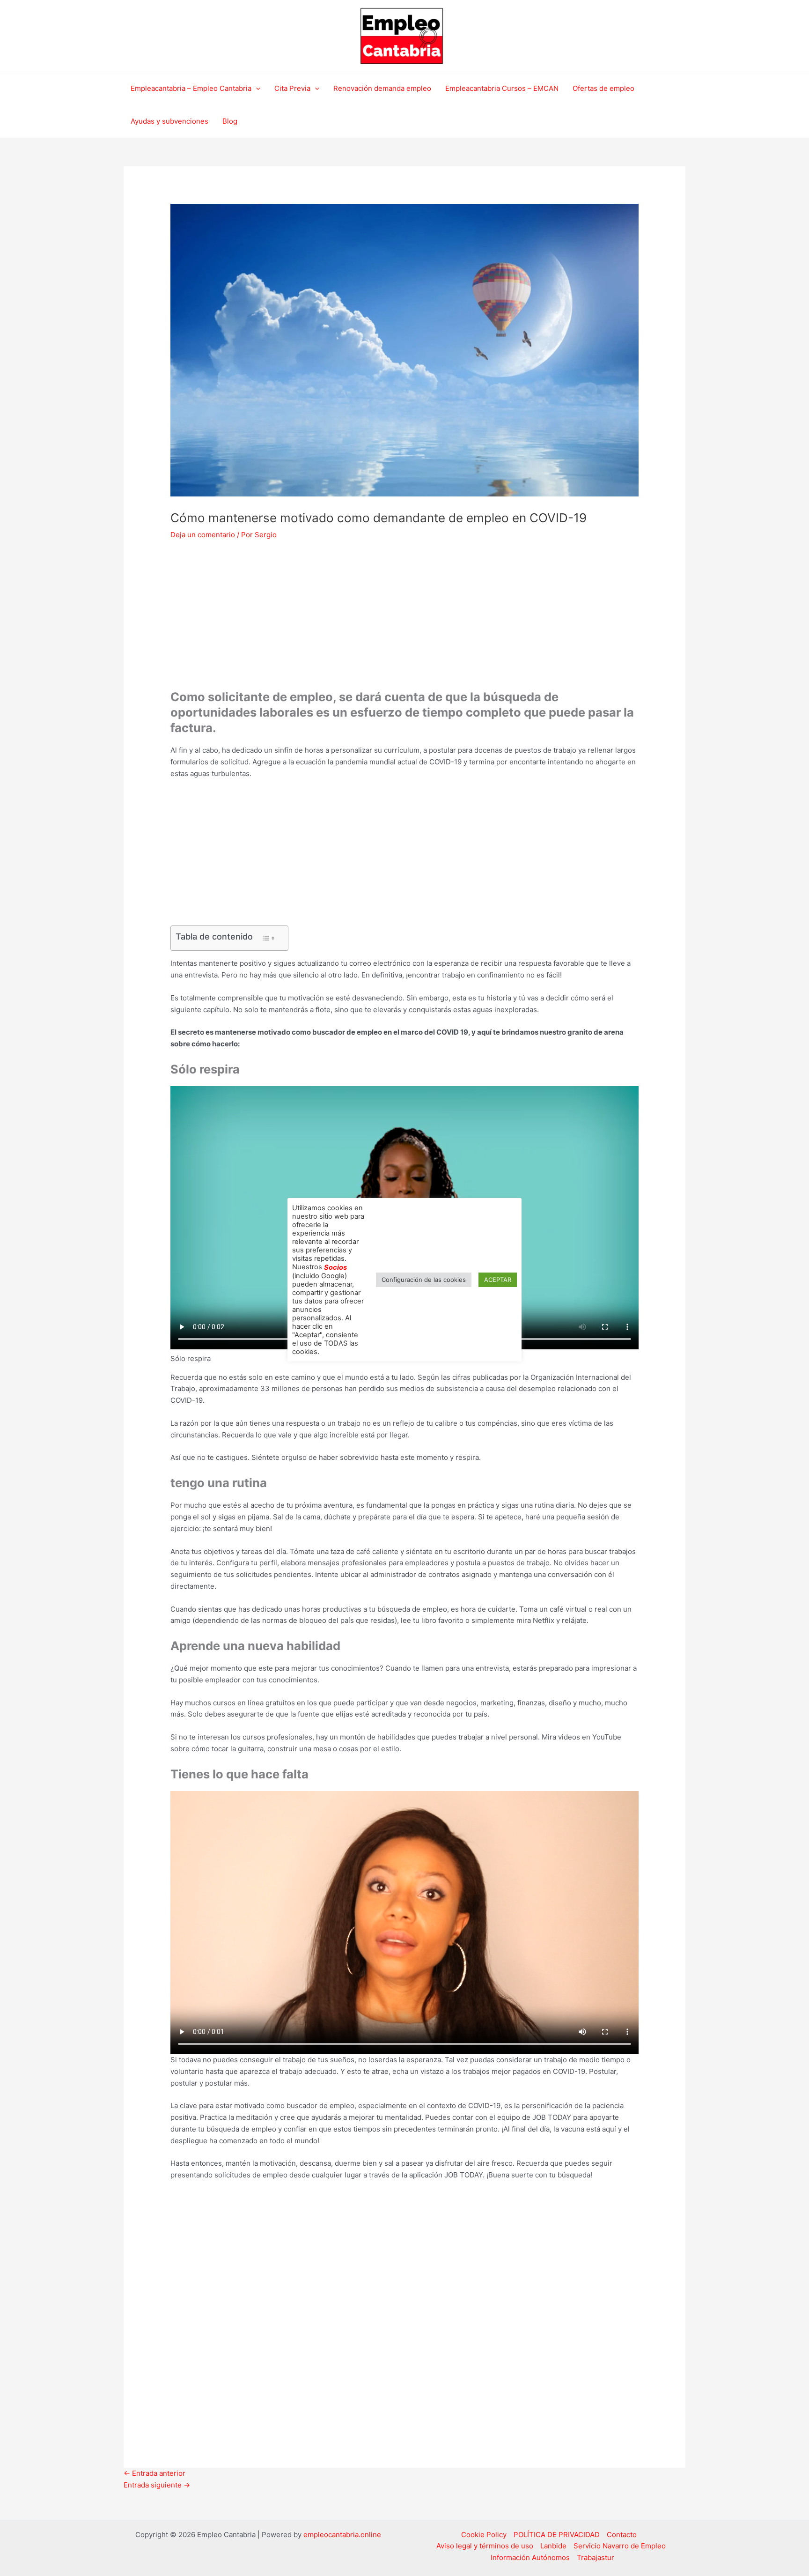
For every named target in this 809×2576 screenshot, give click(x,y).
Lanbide (553, 2546)
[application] (256, 89)
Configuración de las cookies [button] (424, 1280)
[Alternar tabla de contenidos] (268, 938)
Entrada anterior (154, 2473)
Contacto (622, 2535)
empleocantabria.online (342, 2535)
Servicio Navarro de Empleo (620, 2546)
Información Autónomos (530, 2557)
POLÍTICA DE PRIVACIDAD (557, 2535)
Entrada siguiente (157, 2485)
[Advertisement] (404, 620)
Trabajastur (596, 2557)
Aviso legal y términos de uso (485, 2546)
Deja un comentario (203, 535)
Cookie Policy (484, 2535)
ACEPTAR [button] (498, 1280)
